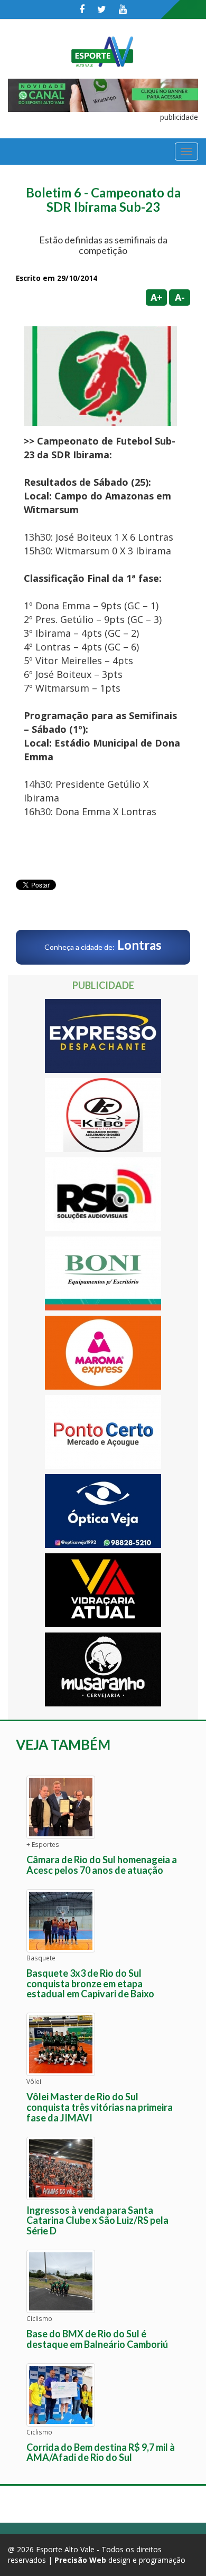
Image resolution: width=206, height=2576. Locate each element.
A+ (157, 297)
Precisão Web (80, 2560)
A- (180, 297)
